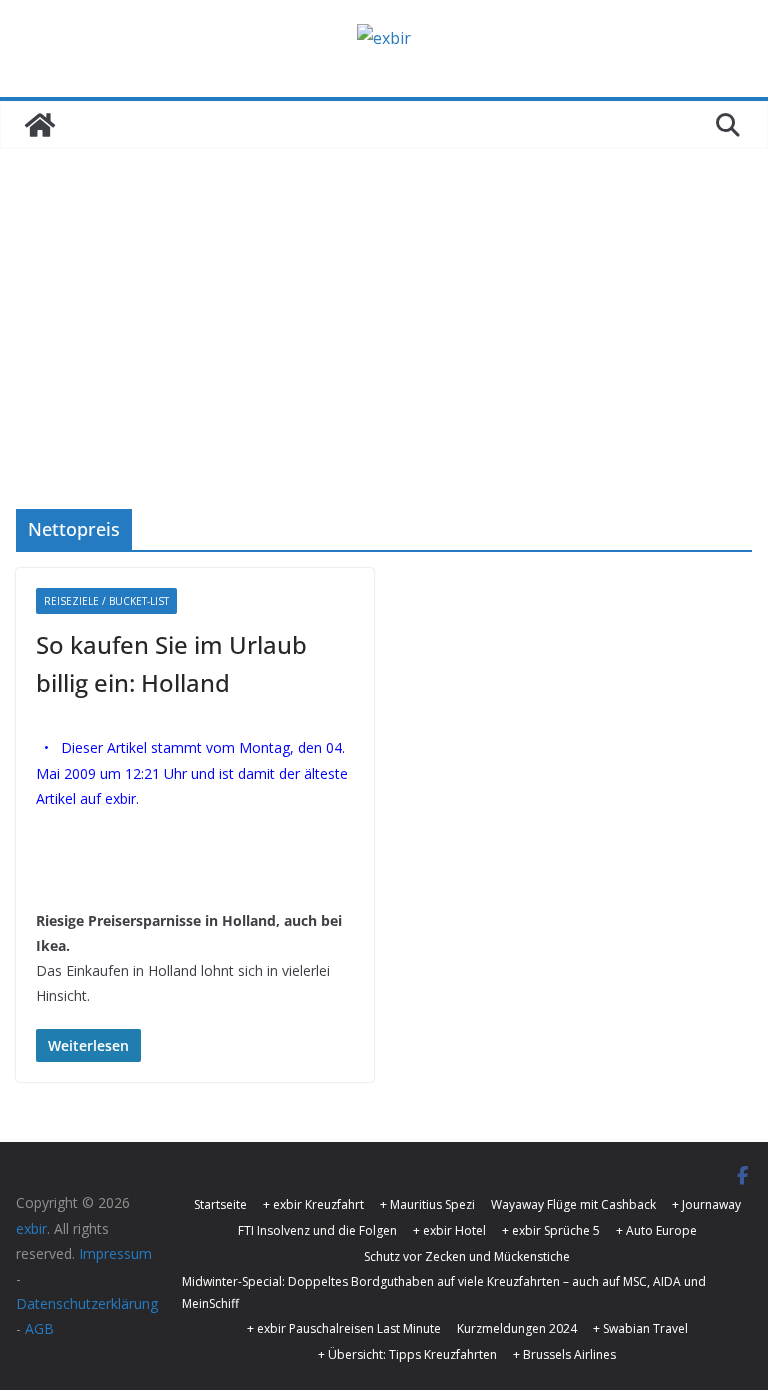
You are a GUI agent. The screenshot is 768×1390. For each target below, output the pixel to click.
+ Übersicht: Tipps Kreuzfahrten (407, 1354)
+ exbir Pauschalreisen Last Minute (344, 1328)
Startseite (220, 1204)
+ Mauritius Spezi (427, 1204)
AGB (39, 1328)
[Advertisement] (384, 359)
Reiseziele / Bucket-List (106, 601)
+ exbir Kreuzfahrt (313, 1204)
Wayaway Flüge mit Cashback (573, 1204)
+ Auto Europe (656, 1230)
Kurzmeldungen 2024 (517, 1328)
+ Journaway (706, 1204)
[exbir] (40, 125)
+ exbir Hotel (449, 1230)
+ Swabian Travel (640, 1328)
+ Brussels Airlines (564, 1354)
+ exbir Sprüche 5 (551, 1230)
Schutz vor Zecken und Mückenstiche (467, 1256)
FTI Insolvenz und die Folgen (317, 1230)
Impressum (115, 1253)
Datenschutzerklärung (87, 1303)
